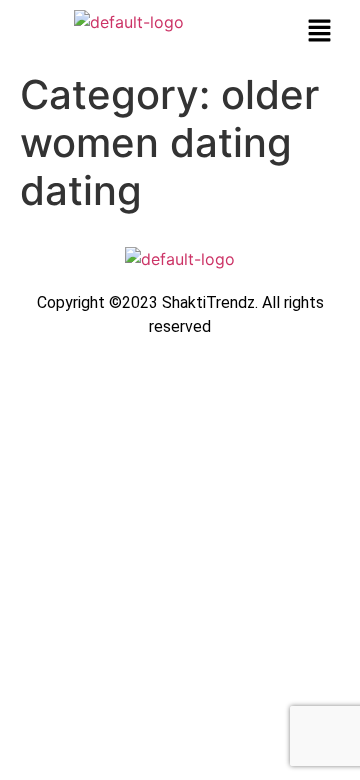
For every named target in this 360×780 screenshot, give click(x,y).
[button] (320, 31)
